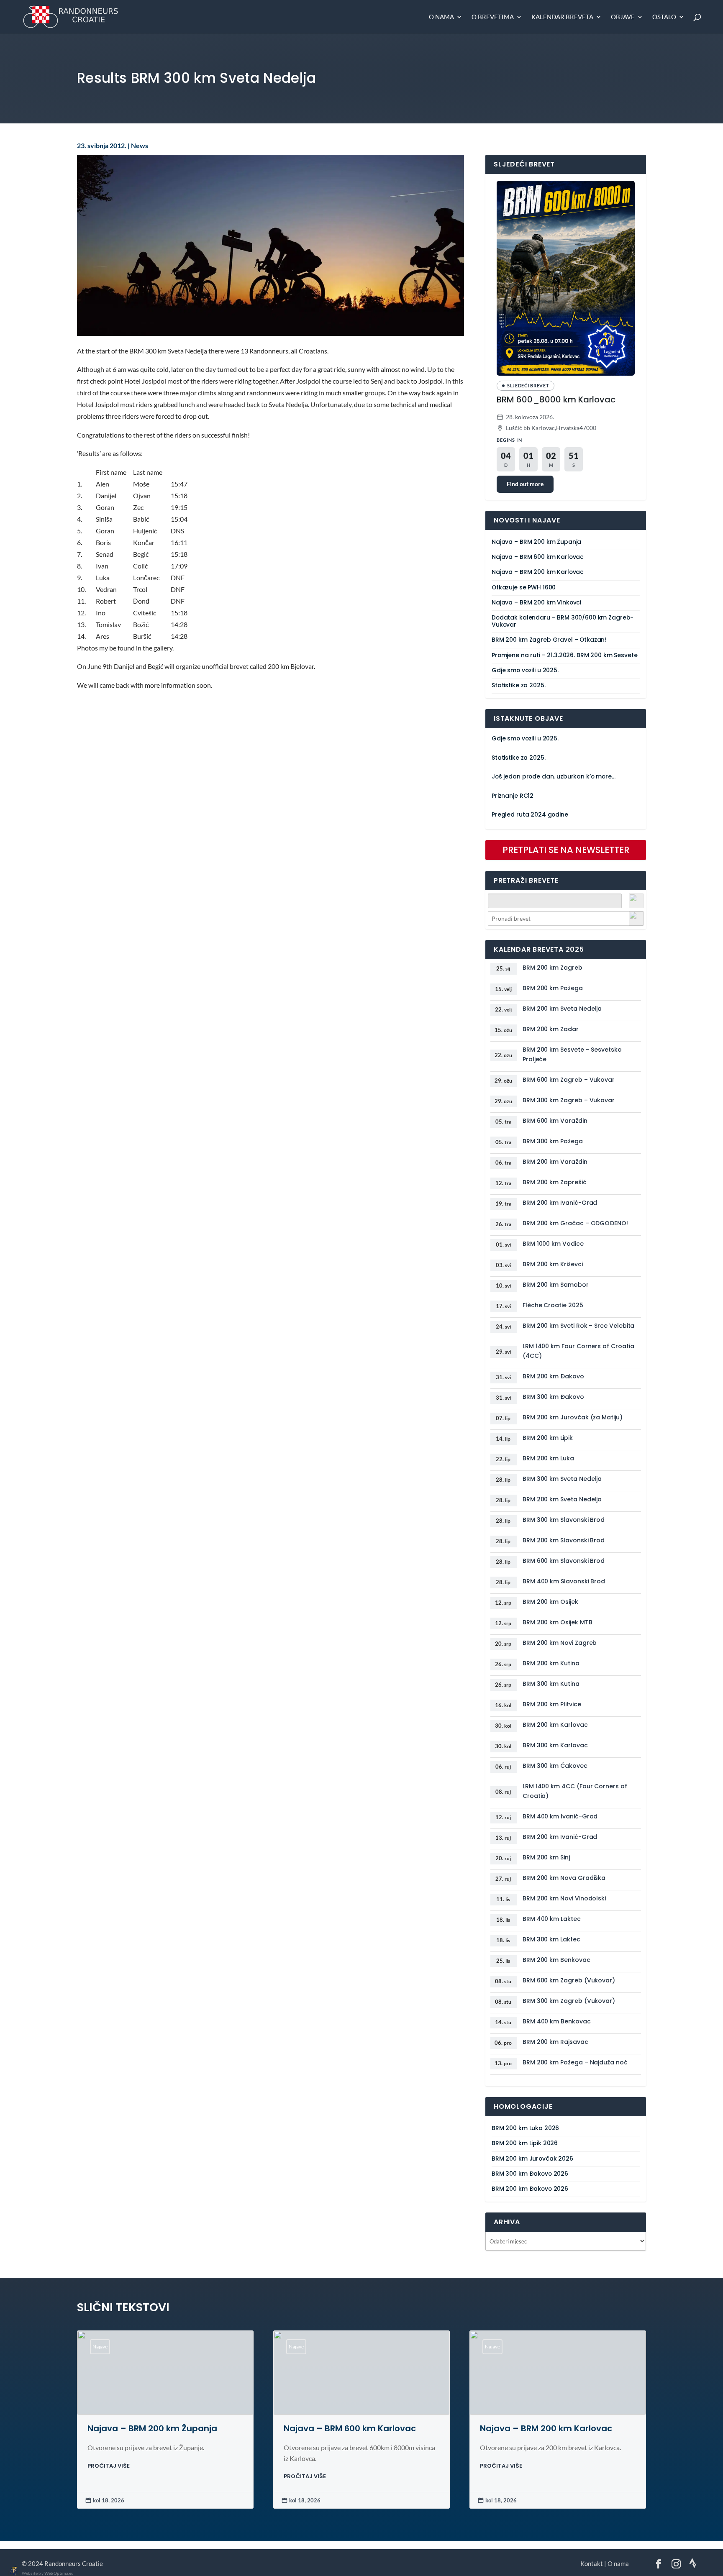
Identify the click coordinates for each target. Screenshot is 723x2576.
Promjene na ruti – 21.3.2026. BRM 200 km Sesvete (564, 655)
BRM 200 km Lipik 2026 (525, 2143)
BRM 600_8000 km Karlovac (556, 399)
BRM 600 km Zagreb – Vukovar (569, 1080)
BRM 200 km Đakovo (553, 1376)
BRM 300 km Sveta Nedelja (562, 1479)
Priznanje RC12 (513, 796)
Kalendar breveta (562, 17)
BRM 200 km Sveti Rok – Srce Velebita (578, 1326)
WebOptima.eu (59, 2573)
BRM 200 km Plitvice (552, 1704)
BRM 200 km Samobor (556, 1285)
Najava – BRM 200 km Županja (536, 542)
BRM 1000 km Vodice (553, 1244)
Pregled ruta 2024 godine (530, 815)
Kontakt (592, 2563)
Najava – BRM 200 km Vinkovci (536, 603)
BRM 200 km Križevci (553, 1264)
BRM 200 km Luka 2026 (525, 2128)
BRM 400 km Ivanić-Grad (560, 1816)
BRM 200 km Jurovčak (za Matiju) (573, 1417)
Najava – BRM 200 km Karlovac (538, 572)
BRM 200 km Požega (553, 988)
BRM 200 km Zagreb (553, 968)
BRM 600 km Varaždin (555, 1121)
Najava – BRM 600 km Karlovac (538, 557)
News (140, 146)
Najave (100, 2347)
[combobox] (566, 918)
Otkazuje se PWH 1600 (524, 588)
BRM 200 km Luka (548, 1458)
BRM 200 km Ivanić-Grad (560, 1203)
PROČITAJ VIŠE (109, 2466)
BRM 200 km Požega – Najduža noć (575, 2062)
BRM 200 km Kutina (551, 1663)
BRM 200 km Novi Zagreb (560, 1643)
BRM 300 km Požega (553, 1141)
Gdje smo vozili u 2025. (525, 670)
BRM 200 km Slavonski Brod (564, 1540)
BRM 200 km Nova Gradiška (564, 1878)
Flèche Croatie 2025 (553, 1305)
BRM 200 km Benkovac (556, 1960)
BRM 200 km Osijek (550, 1602)
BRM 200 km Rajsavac (555, 2042)
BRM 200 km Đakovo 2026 (530, 2189)
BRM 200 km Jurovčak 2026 (532, 2159)
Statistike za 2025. (518, 685)
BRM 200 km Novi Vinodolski (564, 1898)
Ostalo (664, 17)
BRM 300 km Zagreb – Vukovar (569, 1100)
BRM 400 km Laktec (552, 1919)
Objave (623, 17)
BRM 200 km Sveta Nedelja (562, 1009)
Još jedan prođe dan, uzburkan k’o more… (554, 777)
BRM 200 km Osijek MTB (558, 1622)
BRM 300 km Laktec (551, 1939)
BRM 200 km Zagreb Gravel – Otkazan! (549, 640)
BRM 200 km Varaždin (555, 1162)
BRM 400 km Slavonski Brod (564, 1581)
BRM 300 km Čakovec (555, 1766)
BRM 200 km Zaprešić (555, 1182)
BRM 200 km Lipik (548, 1438)
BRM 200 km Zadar (551, 1029)
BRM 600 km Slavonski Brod (564, 1561)
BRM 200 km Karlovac (555, 1725)
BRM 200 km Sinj (546, 1857)
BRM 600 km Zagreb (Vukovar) (569, 1980)
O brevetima (493, 17)
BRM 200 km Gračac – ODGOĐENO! (575, 1223)
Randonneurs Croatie (74, 2563)
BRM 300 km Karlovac (555, 1745)
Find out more (525, 484)
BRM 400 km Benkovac (557, 2021)
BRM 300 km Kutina (551, 1684)
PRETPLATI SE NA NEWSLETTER (566, 850)
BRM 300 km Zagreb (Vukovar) (569, 2001)
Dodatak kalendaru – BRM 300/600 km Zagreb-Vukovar (563, 621)
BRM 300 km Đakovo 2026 (530, 2174)
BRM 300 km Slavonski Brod (564, 1520)
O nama (441, 17)
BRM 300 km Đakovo (553, 1397)
